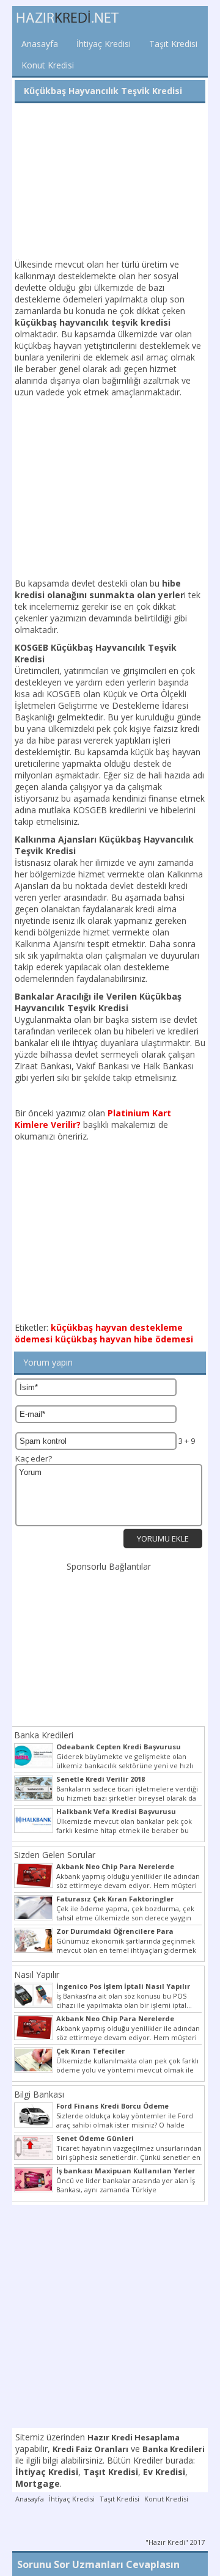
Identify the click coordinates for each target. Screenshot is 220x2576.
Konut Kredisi (48, 65)
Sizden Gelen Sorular (55, 1855)
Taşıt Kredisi (173, 44)
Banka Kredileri (44, 1735)
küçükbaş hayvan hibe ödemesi (124, 1339)
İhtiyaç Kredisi (104, 44)
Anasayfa (40, 44)
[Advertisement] (110, 182)
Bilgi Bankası (39, 2094)
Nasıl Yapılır (37, 1974)
